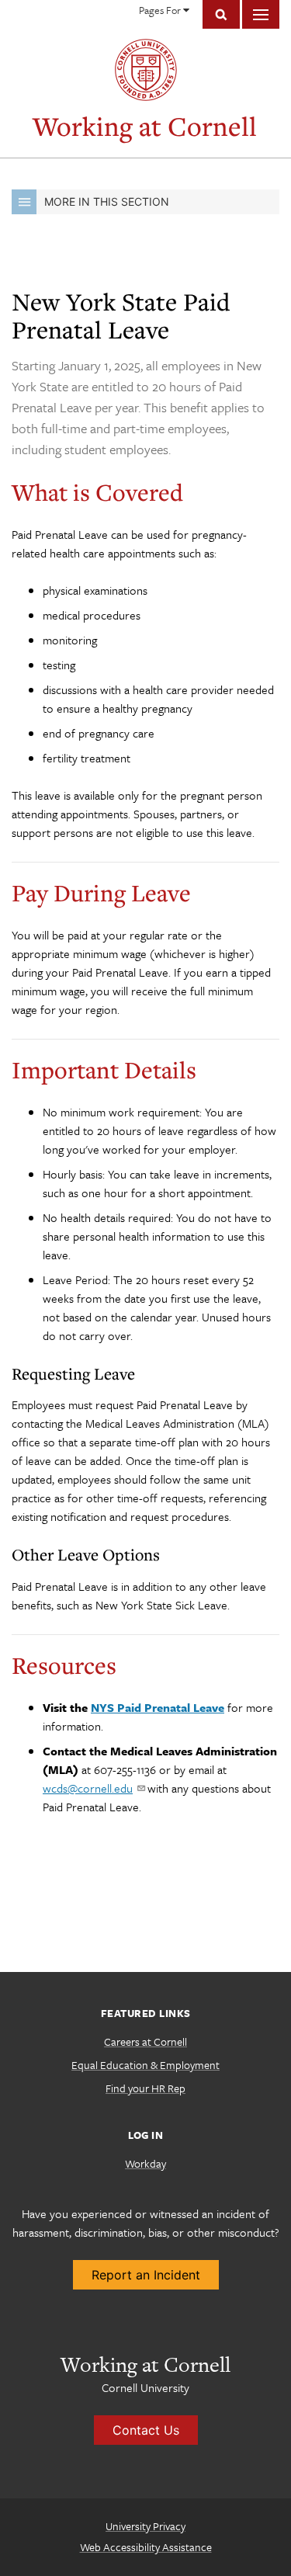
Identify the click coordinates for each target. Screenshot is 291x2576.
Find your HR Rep (145, 2088)
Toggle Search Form (221, 14)
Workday (145, 2163)
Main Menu (261, 14)
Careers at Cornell (145, 2041)
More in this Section (107, 201)
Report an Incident (146, 2275)
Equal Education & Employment (145, 2065)
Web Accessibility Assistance (146, 2547)
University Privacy (145, 2526)
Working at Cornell (145, 126)
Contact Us (146, 2430)
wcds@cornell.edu (88, 1788)
